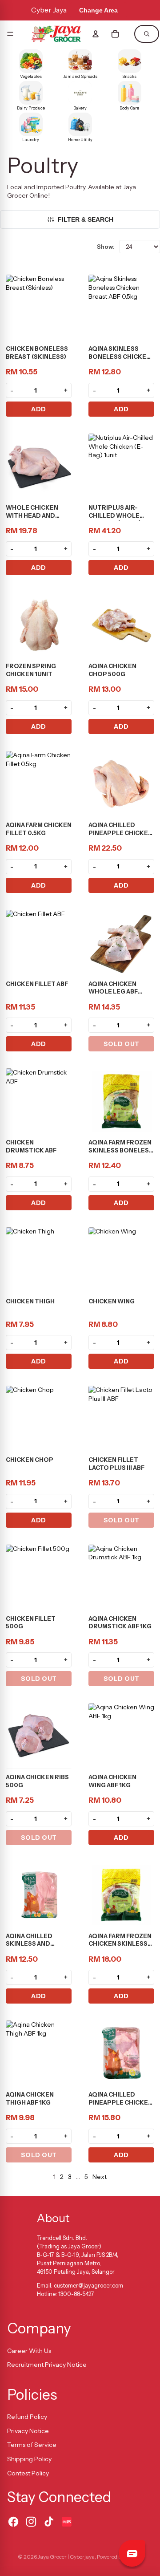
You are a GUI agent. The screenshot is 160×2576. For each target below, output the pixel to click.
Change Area (98, 10)
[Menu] (10, 34)
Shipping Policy (29, 2459)
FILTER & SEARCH (86, 219)
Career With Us (29, 2351)
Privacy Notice (28, 2431)
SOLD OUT (122, 1044)
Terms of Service (32, 2445)
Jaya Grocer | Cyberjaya (66, 2557)
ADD (39, 409)
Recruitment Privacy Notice (47, 2365)
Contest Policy (28, 2473)
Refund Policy (27, 2417)
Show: (106, 247)
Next (100, 2177)
